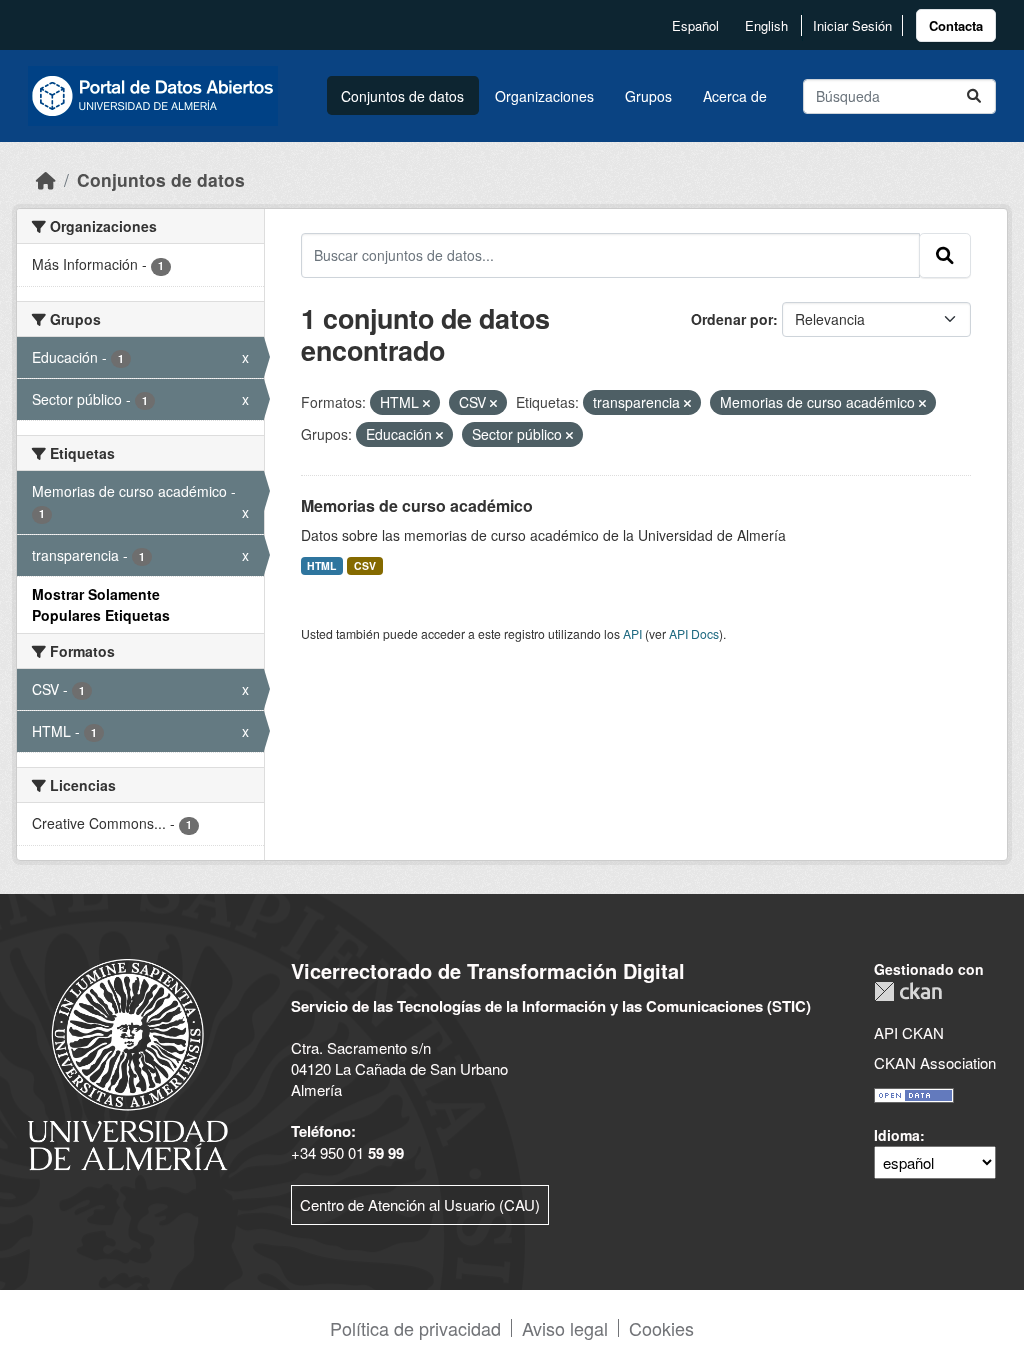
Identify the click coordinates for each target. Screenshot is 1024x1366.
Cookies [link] (661, 1328)
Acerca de (735, 96)
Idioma (897, 1135)
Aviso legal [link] (565, 1328)
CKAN (908, 991)
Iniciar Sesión (852, 25)
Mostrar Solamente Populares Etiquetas (101, 604)
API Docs (694, 633)
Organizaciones (544, 96)
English (766, 25)
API (632, 633)
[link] (956, 25)
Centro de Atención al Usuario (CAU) (420, 1204)
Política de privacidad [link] (415, 1328)
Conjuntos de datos (402, 96)
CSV (365, 565)
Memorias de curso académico (417, 505)
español (695, 25)
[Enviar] (974, 96)
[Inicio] (46, 179)
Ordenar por (732, 319)
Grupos (648, 96)
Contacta (956, 25)
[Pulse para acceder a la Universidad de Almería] (128, 1062)
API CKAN (909, 1032)
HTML (321, 565)
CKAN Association (935, 1062)
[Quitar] (426, 403)
